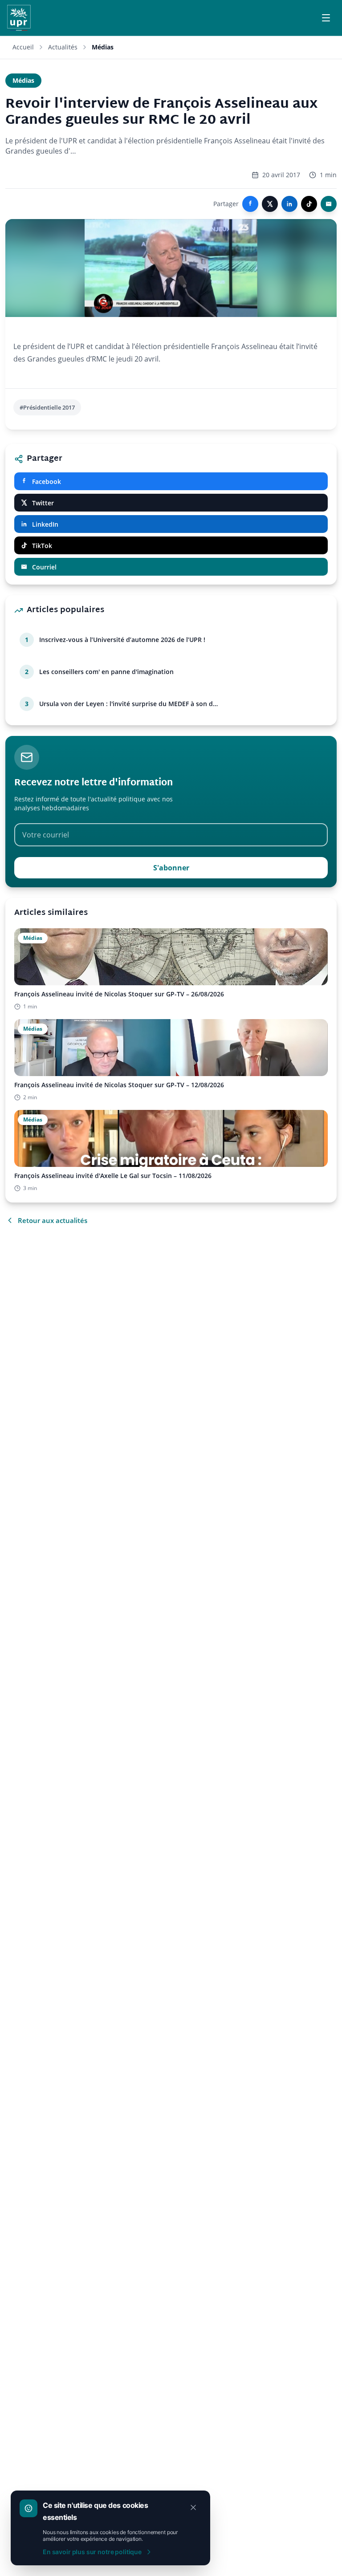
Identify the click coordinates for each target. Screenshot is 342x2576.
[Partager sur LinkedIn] (289, 204)
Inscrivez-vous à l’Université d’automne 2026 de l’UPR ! (122, 640)
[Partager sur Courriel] (329, 204)
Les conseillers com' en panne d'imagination (106, 672)
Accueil (23, 47)
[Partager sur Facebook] (250, 204)
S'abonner (171, 868)
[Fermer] (193, 2507)
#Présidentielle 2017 (47, 407)
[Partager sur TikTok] (309, 204)
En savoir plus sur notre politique (92, 2552)
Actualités (63, 47)
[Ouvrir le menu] (326, 18)
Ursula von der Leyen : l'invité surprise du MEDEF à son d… (128, 704)
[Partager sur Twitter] (270, 204)
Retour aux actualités (53, 1220)
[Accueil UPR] (19, 18)
